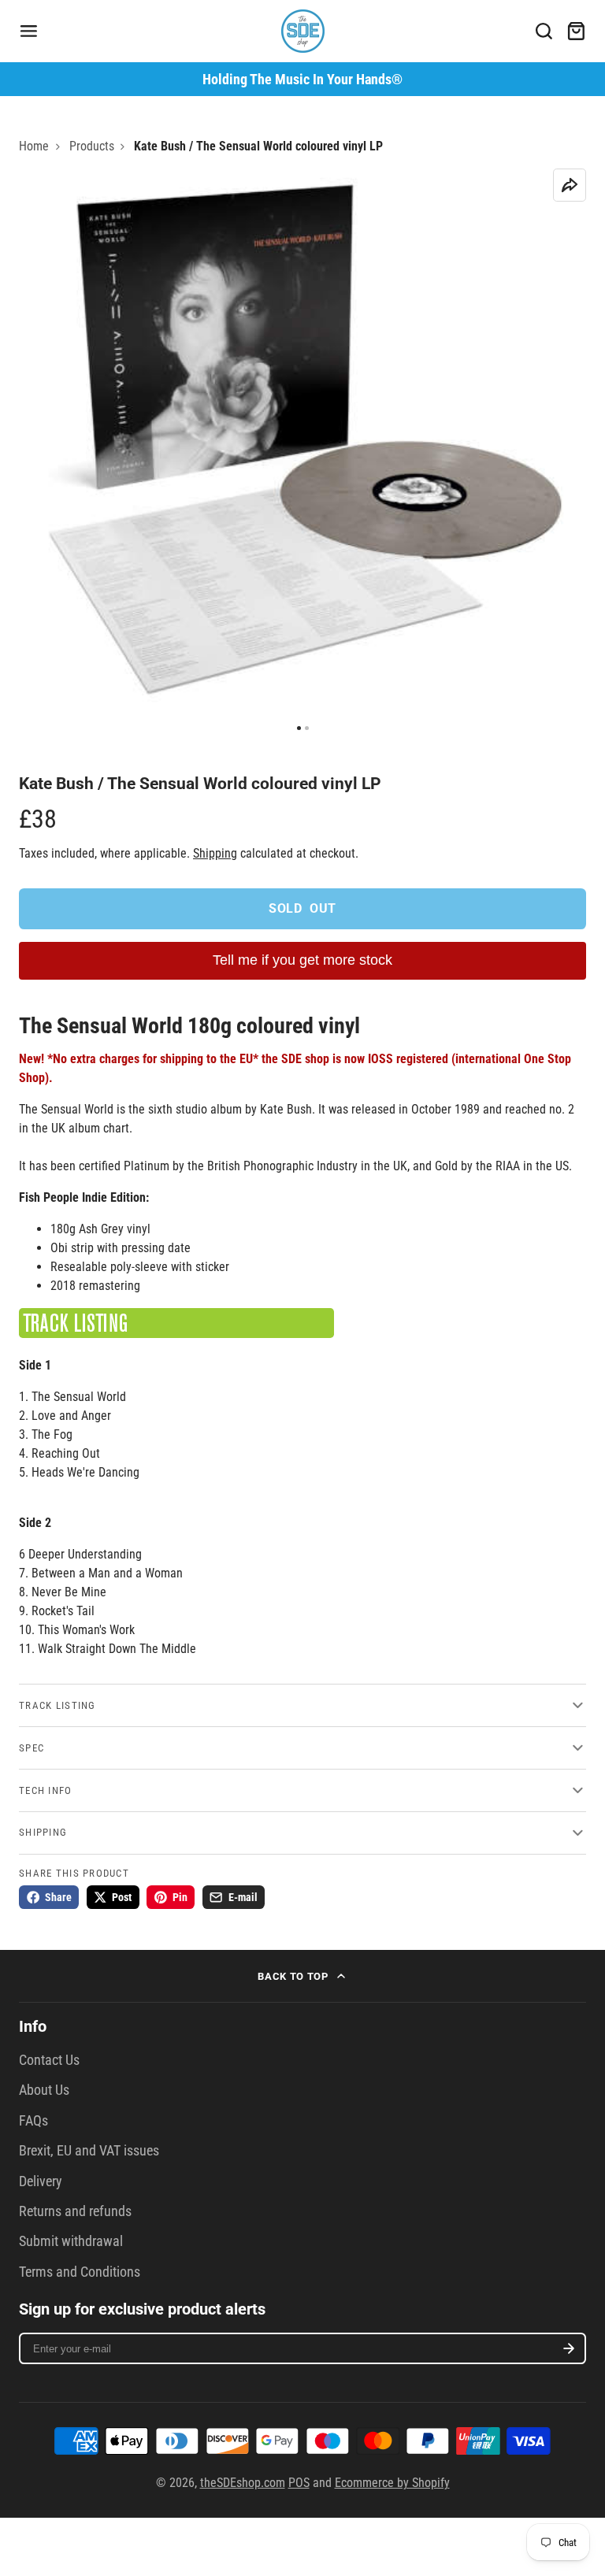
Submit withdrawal (71, 2241)
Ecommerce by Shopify (392, 2483)
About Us (44, 2090)
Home (34, 146)
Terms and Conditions (80, 2272)
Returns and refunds (75, 2211)
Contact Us (49, 2060)
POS (299, 2483)
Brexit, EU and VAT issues (89, 2151)
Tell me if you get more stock (302, 960)
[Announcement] (302, 79)
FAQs (33, 2121)
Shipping (215, 853)
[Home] (303, 31)
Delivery (41, 2181)
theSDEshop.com (243, 2483)
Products (92, 146)
